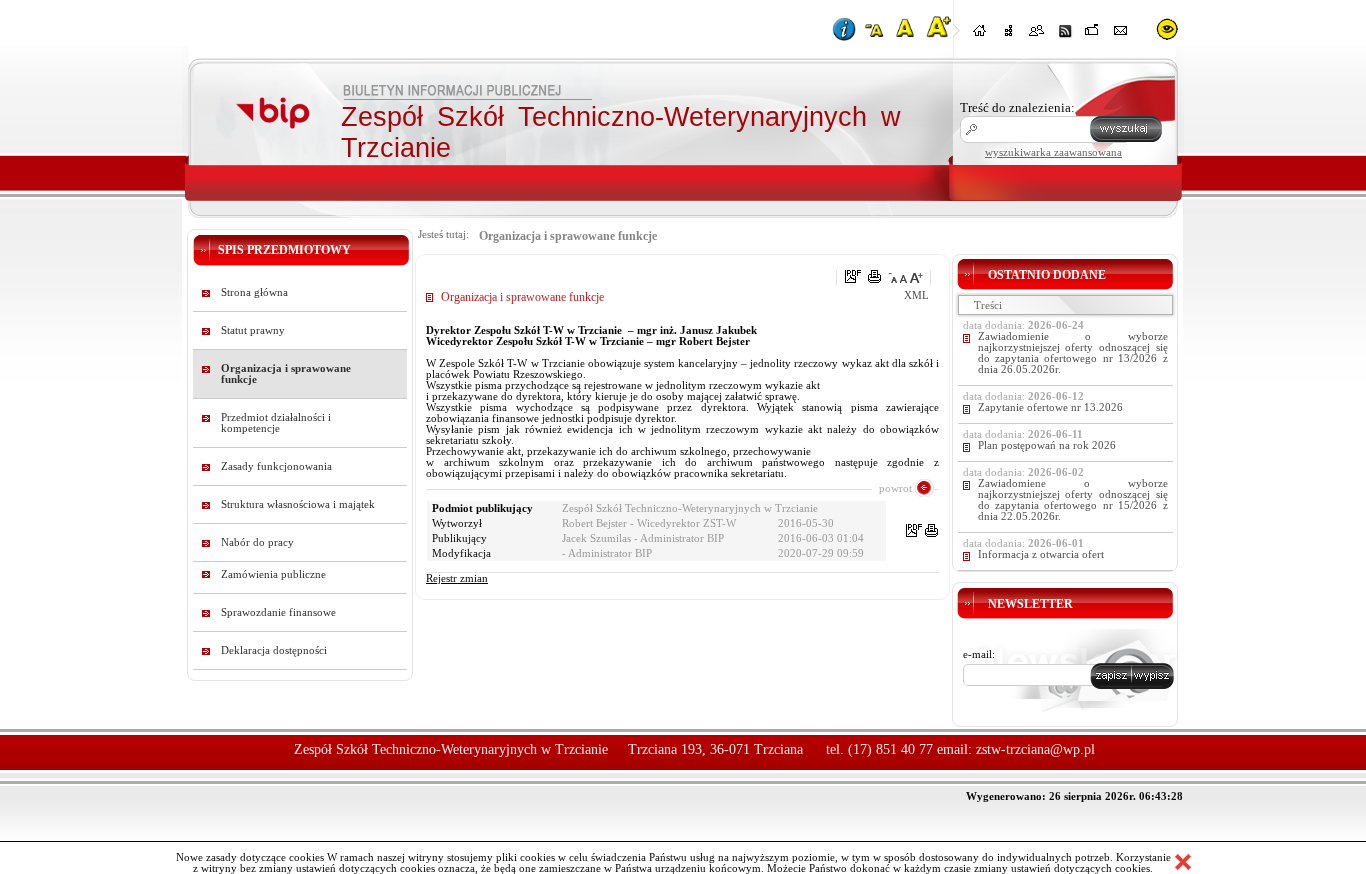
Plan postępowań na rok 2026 (1047, 445)
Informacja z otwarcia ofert (1041, 554)
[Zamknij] (1183, 862)
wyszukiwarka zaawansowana (1053, 152)
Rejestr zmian (457, 578)
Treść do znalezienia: (1017, 107)
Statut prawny (253, 330)
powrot (895, 488)
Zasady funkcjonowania (276, 466)
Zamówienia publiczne (273, 574)
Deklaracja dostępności (274, 650)
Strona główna (254, 292)
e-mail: (979, 654)
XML (916, 295)
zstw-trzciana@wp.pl (1035, 749)
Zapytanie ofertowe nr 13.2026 (1050, 407)
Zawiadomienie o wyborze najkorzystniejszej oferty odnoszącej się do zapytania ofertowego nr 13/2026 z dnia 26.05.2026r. (1073, 353)
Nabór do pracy (257, 542)
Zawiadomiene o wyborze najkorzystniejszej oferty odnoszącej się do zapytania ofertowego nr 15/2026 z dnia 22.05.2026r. (1073, 500)
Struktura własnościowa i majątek (298, 504)
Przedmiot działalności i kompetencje (276, 423)
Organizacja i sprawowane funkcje (286, 374)
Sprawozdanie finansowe (278, 612)
